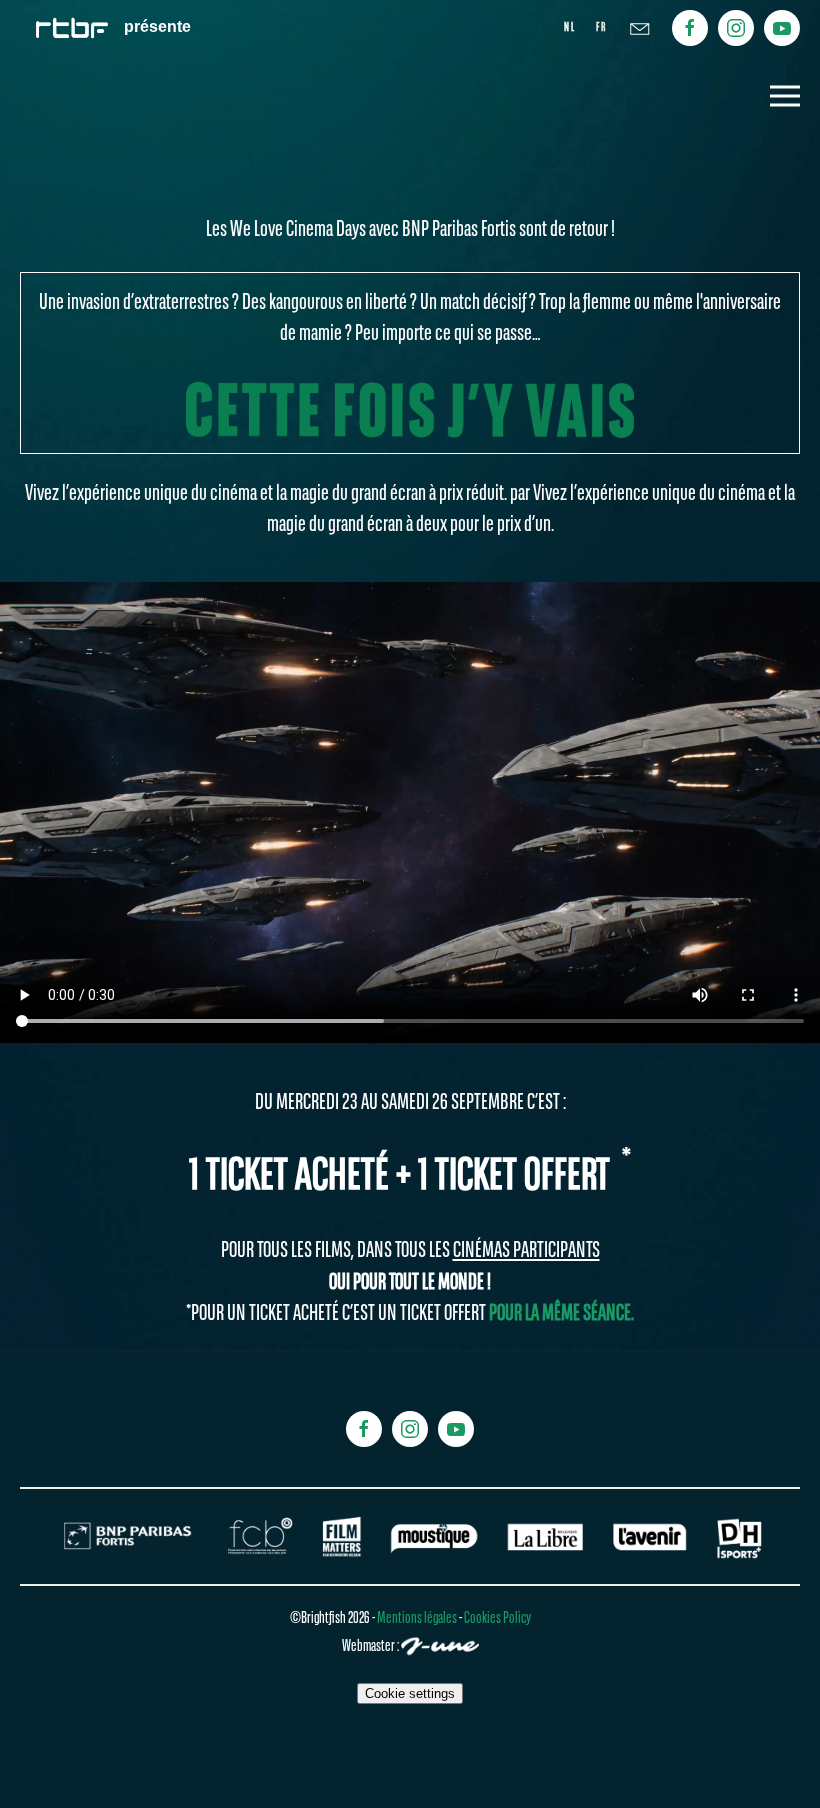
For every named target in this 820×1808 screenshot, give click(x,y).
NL (570, 28)
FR (601, 28)
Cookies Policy (497, 1619)
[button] (785, 96)
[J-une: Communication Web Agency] (440, 1648)
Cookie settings (410, 1693)
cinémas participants (526, 1251)
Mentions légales (418, 1619)
